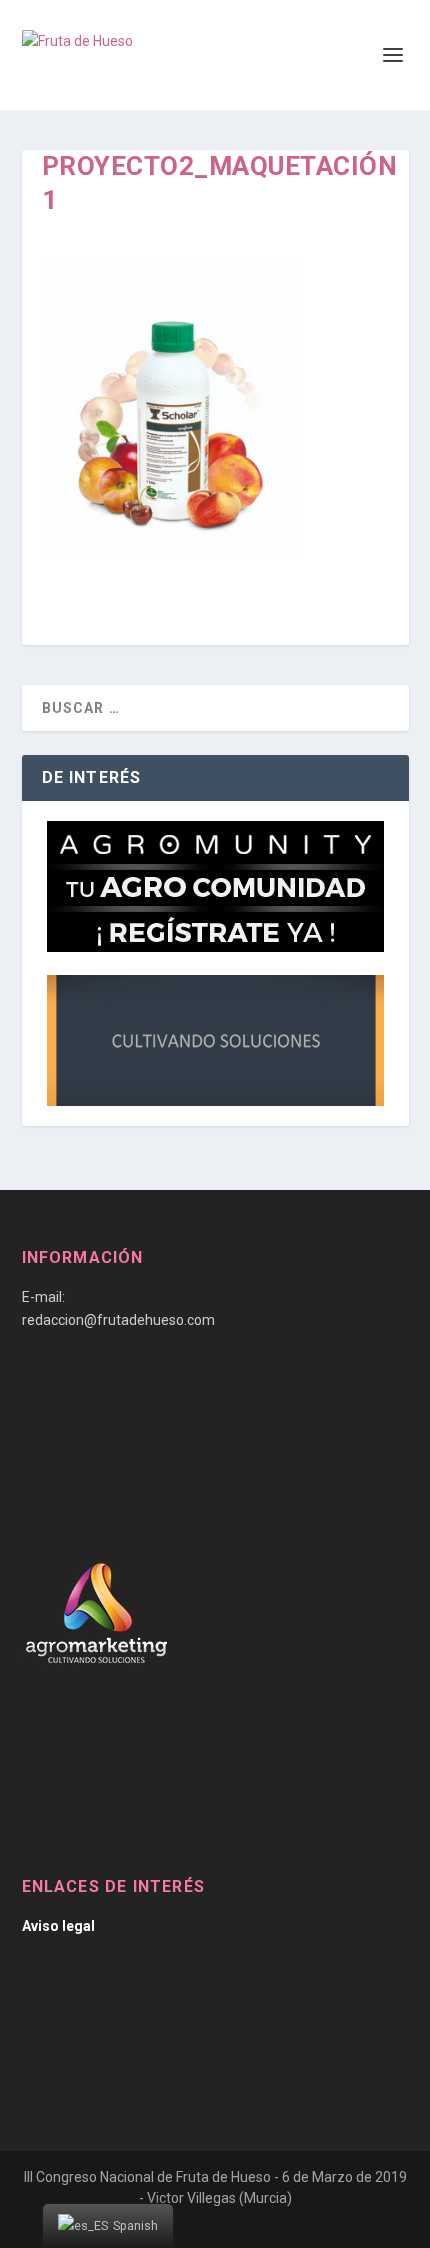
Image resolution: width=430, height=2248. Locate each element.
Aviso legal (58, 1926)
